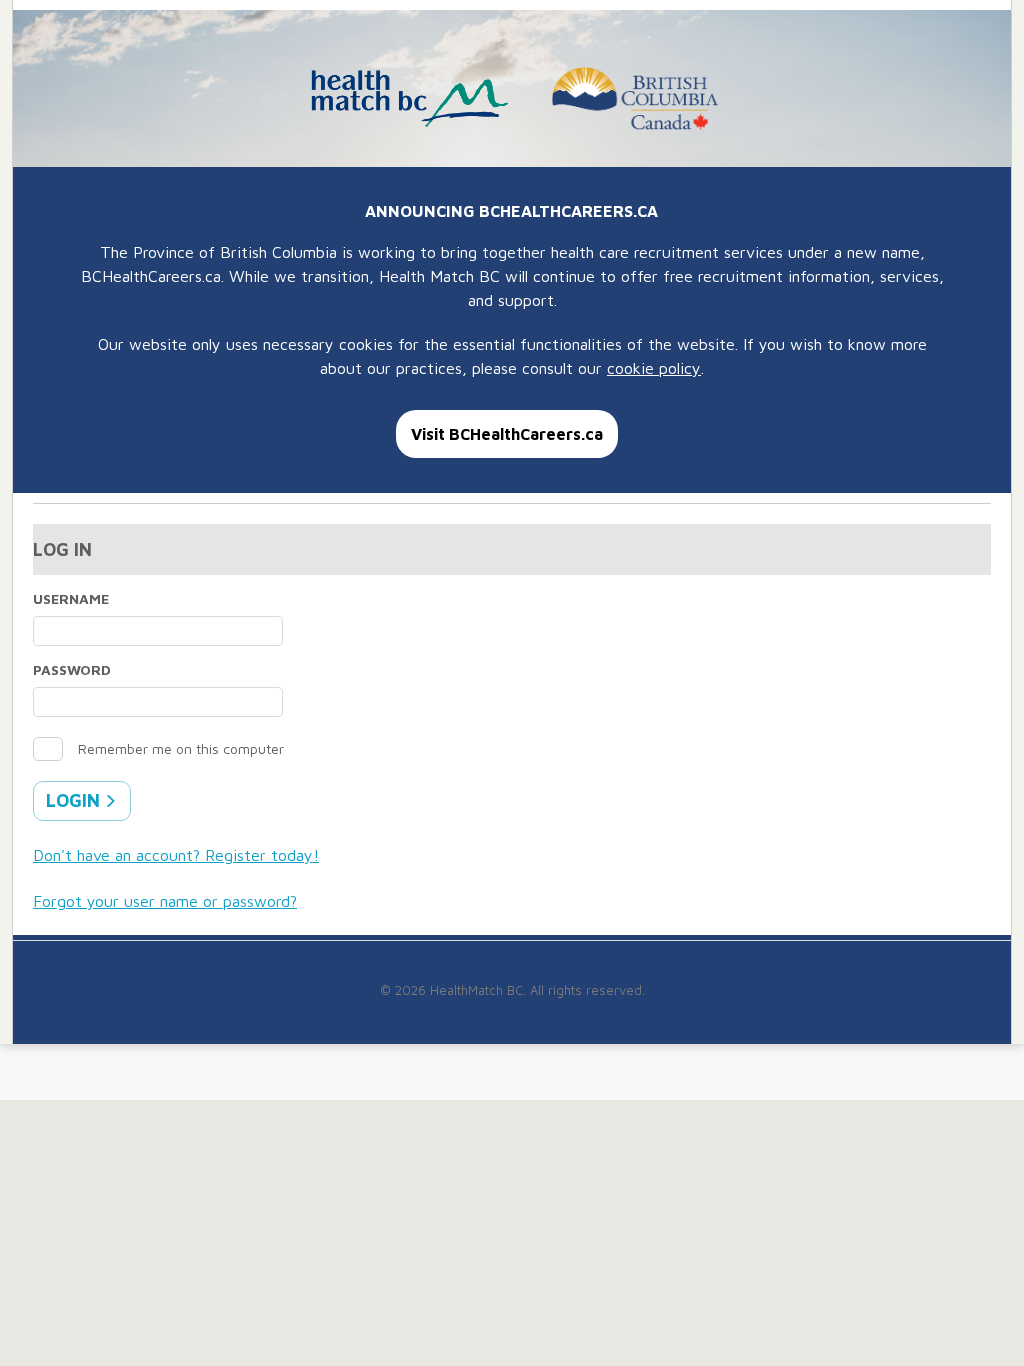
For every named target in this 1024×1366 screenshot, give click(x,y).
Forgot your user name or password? (165, 901)
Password (72, 669)
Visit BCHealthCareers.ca (507, 434)
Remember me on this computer (181, 748)
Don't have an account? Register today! (176, 855)
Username (71, 598)
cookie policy (654, 368)
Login (75, 800)
